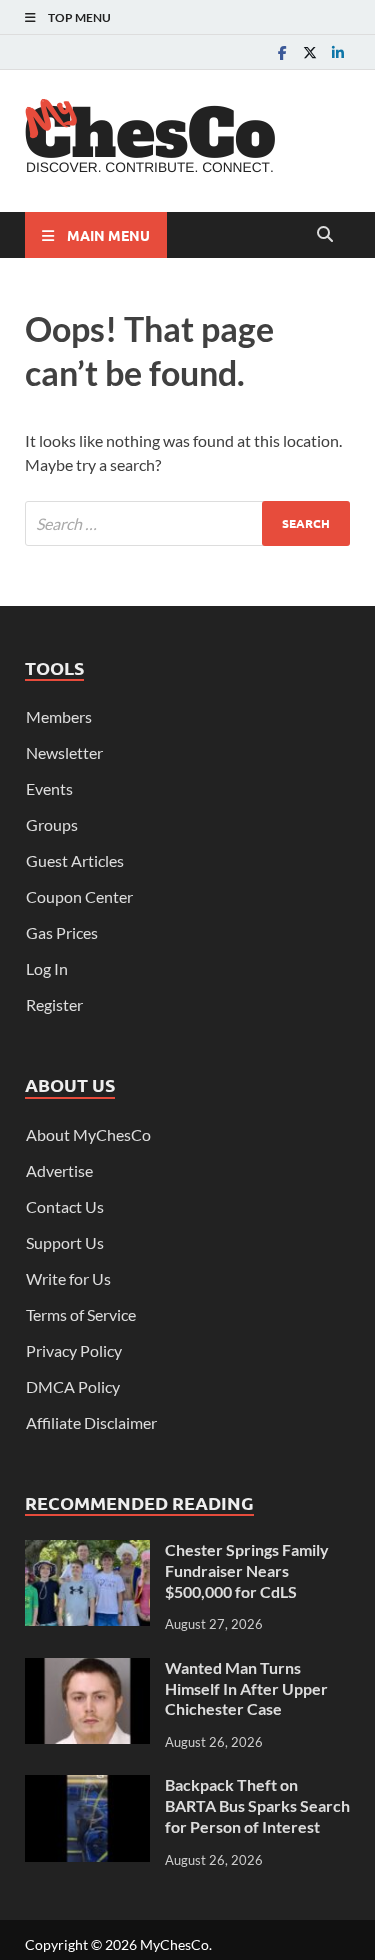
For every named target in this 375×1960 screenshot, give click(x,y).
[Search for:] (187, 523)
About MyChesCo (88, 1134)
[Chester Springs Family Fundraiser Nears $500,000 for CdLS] (87, 1551)
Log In (47, 968)
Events (49, 788)
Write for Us (68, 1278)
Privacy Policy (74, 1350)
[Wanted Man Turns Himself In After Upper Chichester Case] (87, 1669)
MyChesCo (174, 1944)
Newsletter (64, 752)
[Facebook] (282, 52)
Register (54, 1004)
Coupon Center (79, 896)
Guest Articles (75, 860)
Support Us (65, 1242)
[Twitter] (310, 52)
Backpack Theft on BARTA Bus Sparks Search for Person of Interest (257, 1805)
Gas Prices (62, 932)
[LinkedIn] (338, 52)
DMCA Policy (73, 1386)
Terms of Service (81, 1314)
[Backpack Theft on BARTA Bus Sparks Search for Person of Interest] (87, 1786)
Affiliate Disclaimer (91, 1422)
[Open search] (325, 235)
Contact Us (65, 1206)
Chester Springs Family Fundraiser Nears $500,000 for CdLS (247, 1570)
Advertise (59, 1170)
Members (59, 716)
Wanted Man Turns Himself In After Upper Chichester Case (246, 1688)
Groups (52, 824)
